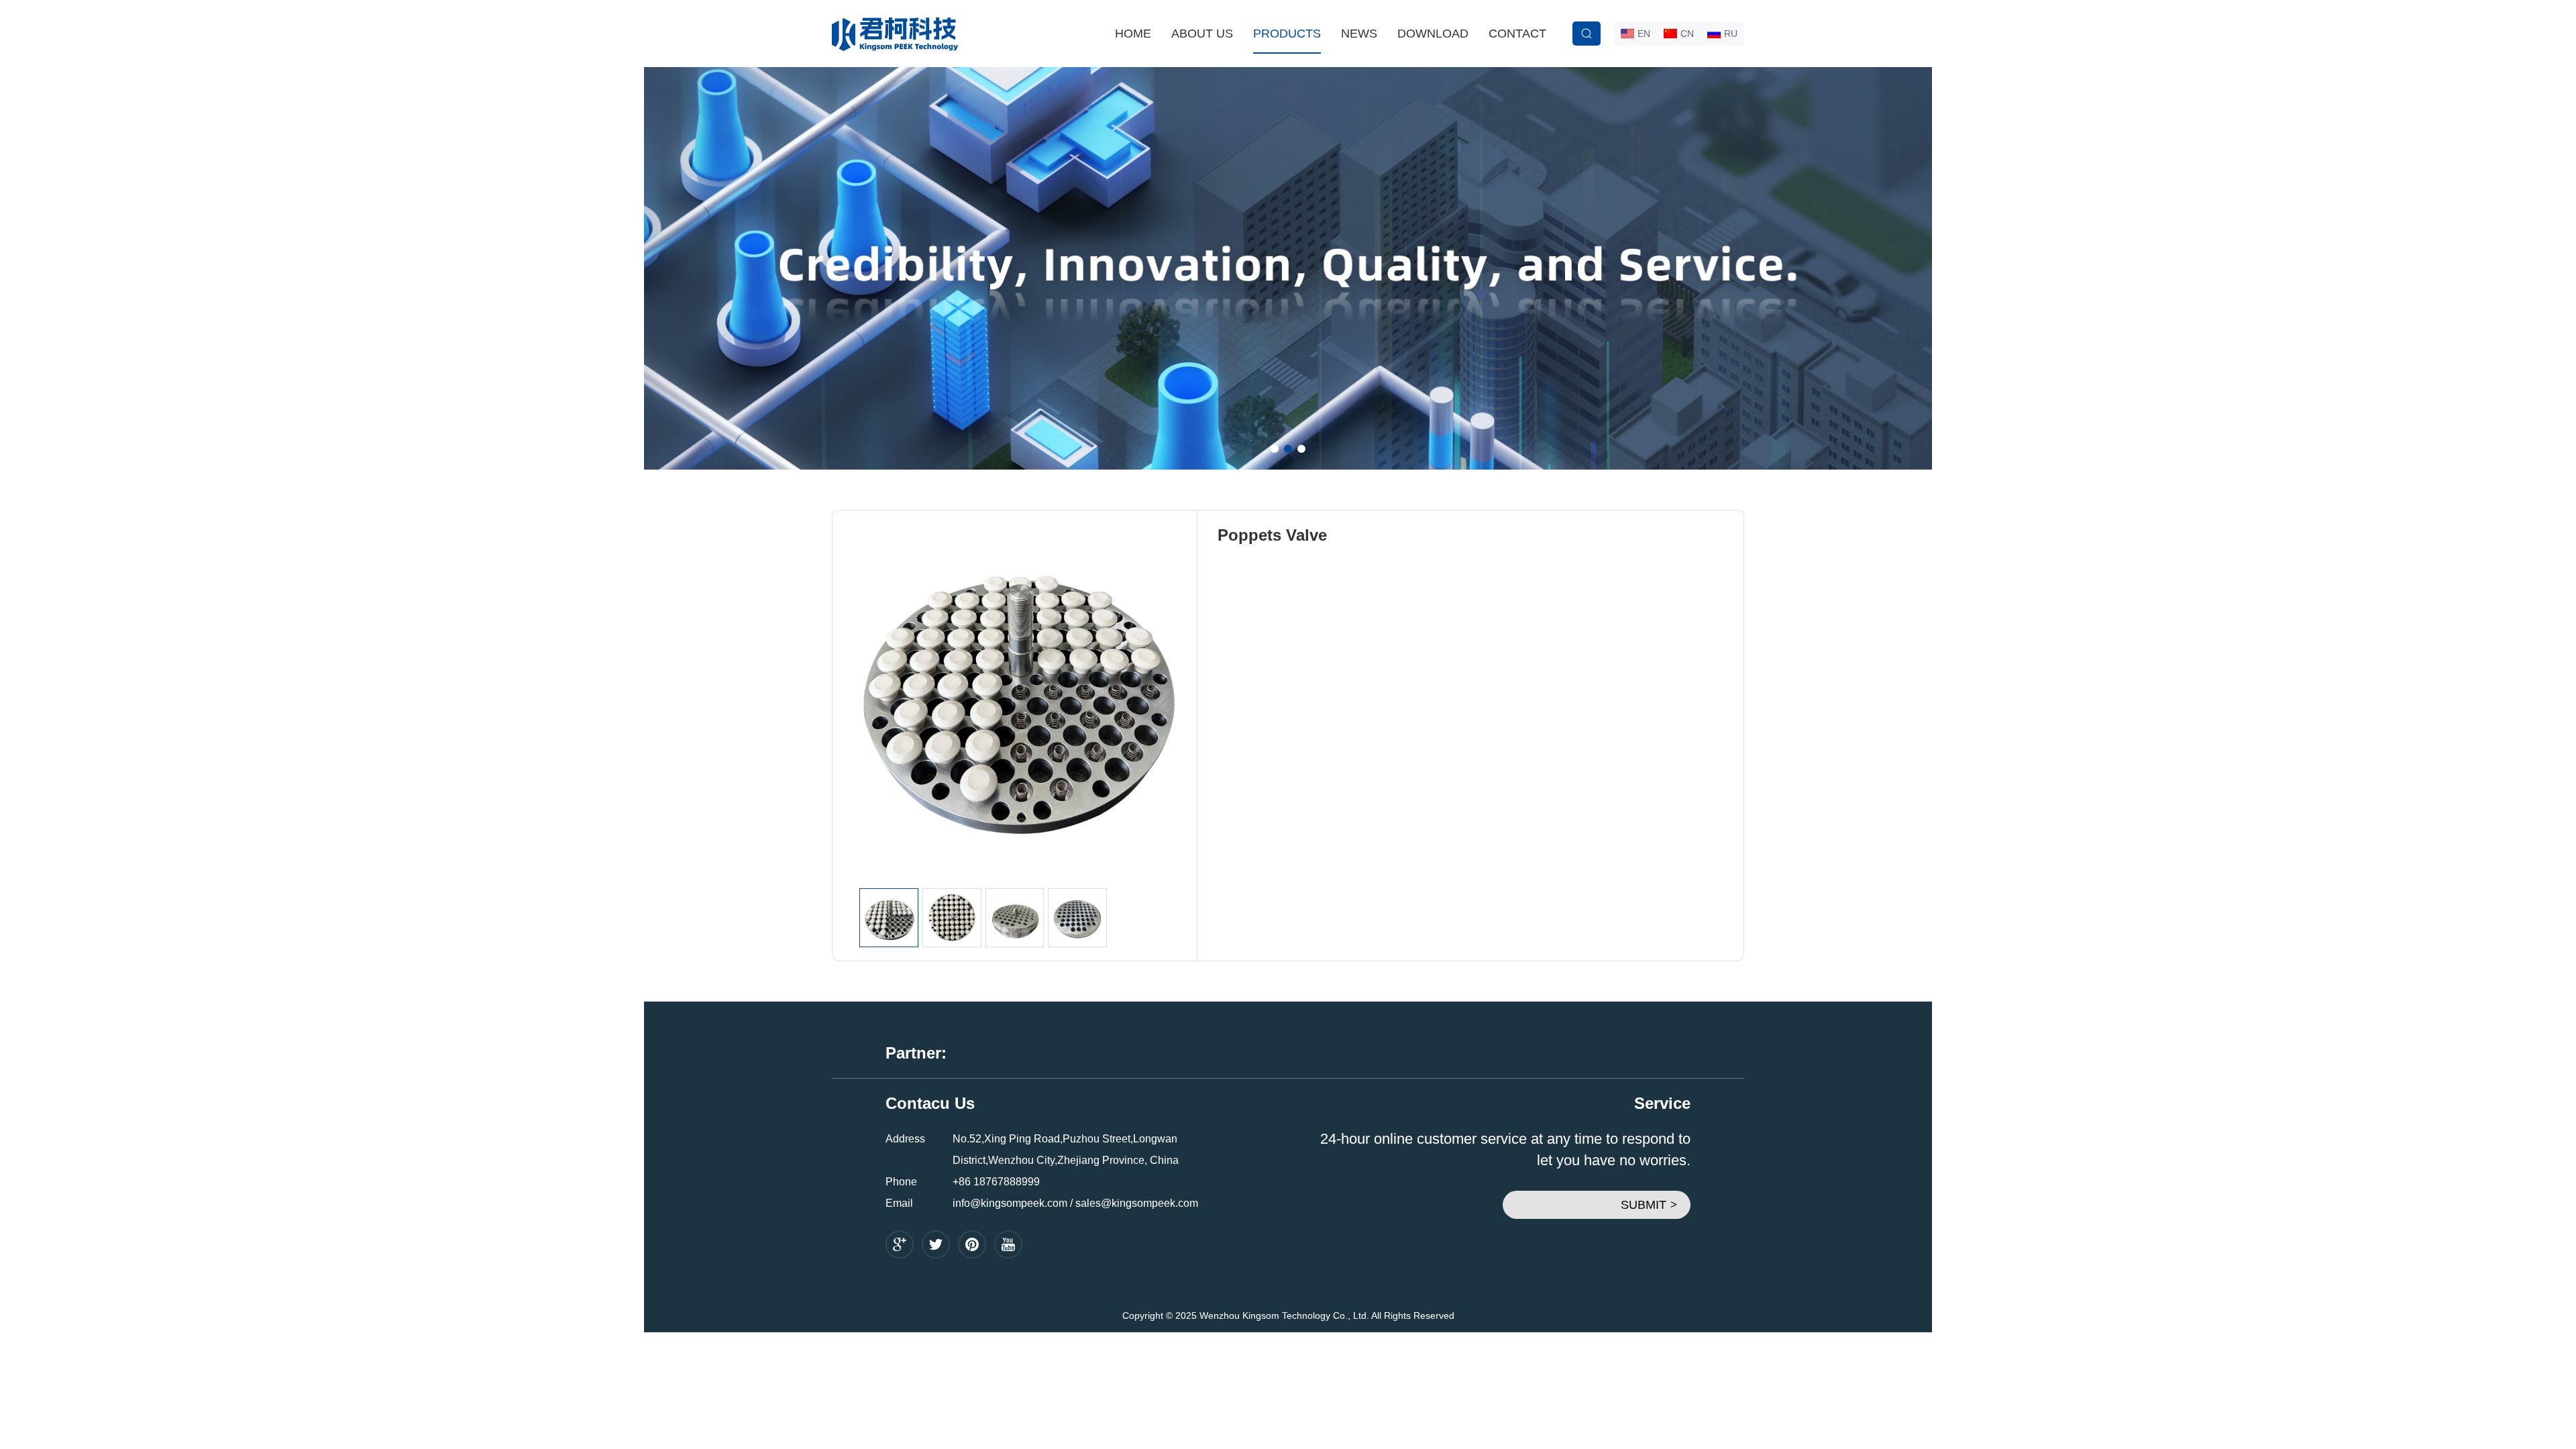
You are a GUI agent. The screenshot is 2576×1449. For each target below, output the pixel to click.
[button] (1275, 449)
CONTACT (1517, 34)
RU (1731, 34)
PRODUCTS (1287, 34)
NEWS (1359, 34)
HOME (1133, 34)
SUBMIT (1649, 1205)
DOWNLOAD (1433, 34)
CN (1687, 34)
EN (1644, 34)
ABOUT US (1202, 34)
